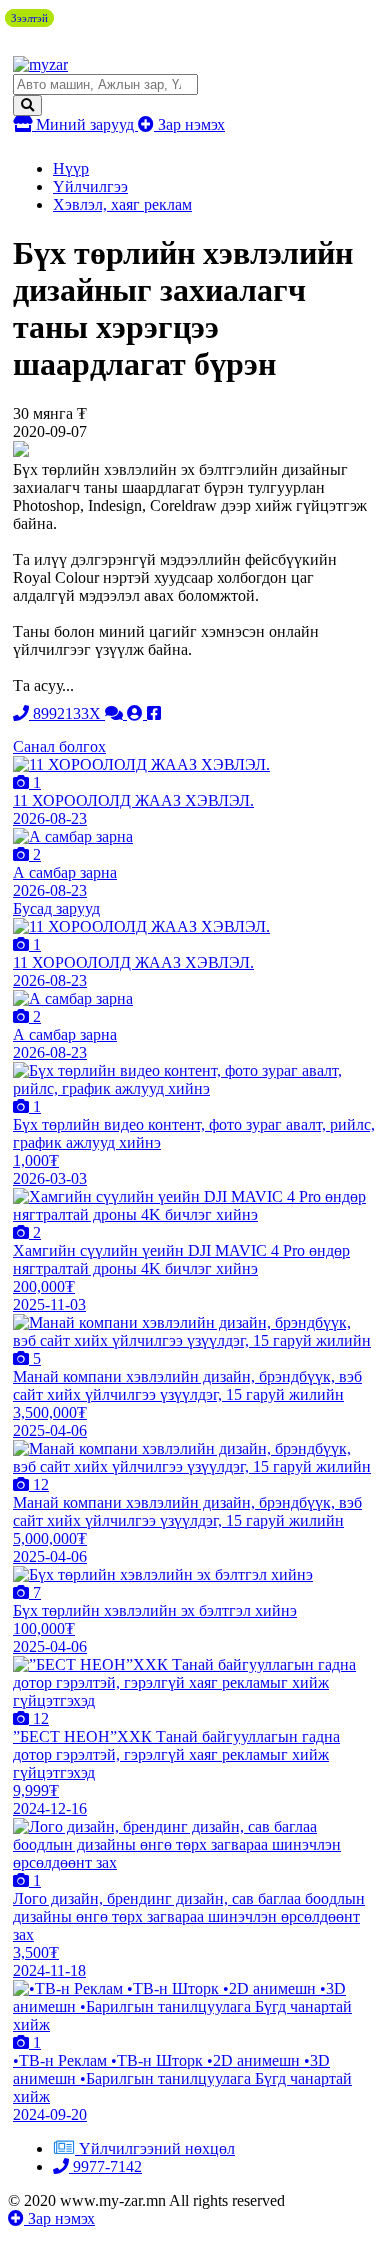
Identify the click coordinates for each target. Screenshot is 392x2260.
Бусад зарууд (56, 908)
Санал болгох (59, 746)
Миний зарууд (85, 124)
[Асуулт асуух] (116, 713)
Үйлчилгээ (90, 186)
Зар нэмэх (189, 124)
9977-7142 (105, 2166)
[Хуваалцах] (154, 713)
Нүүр (71, 168)
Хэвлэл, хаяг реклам (122, 204)
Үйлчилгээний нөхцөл (157, 2148)
